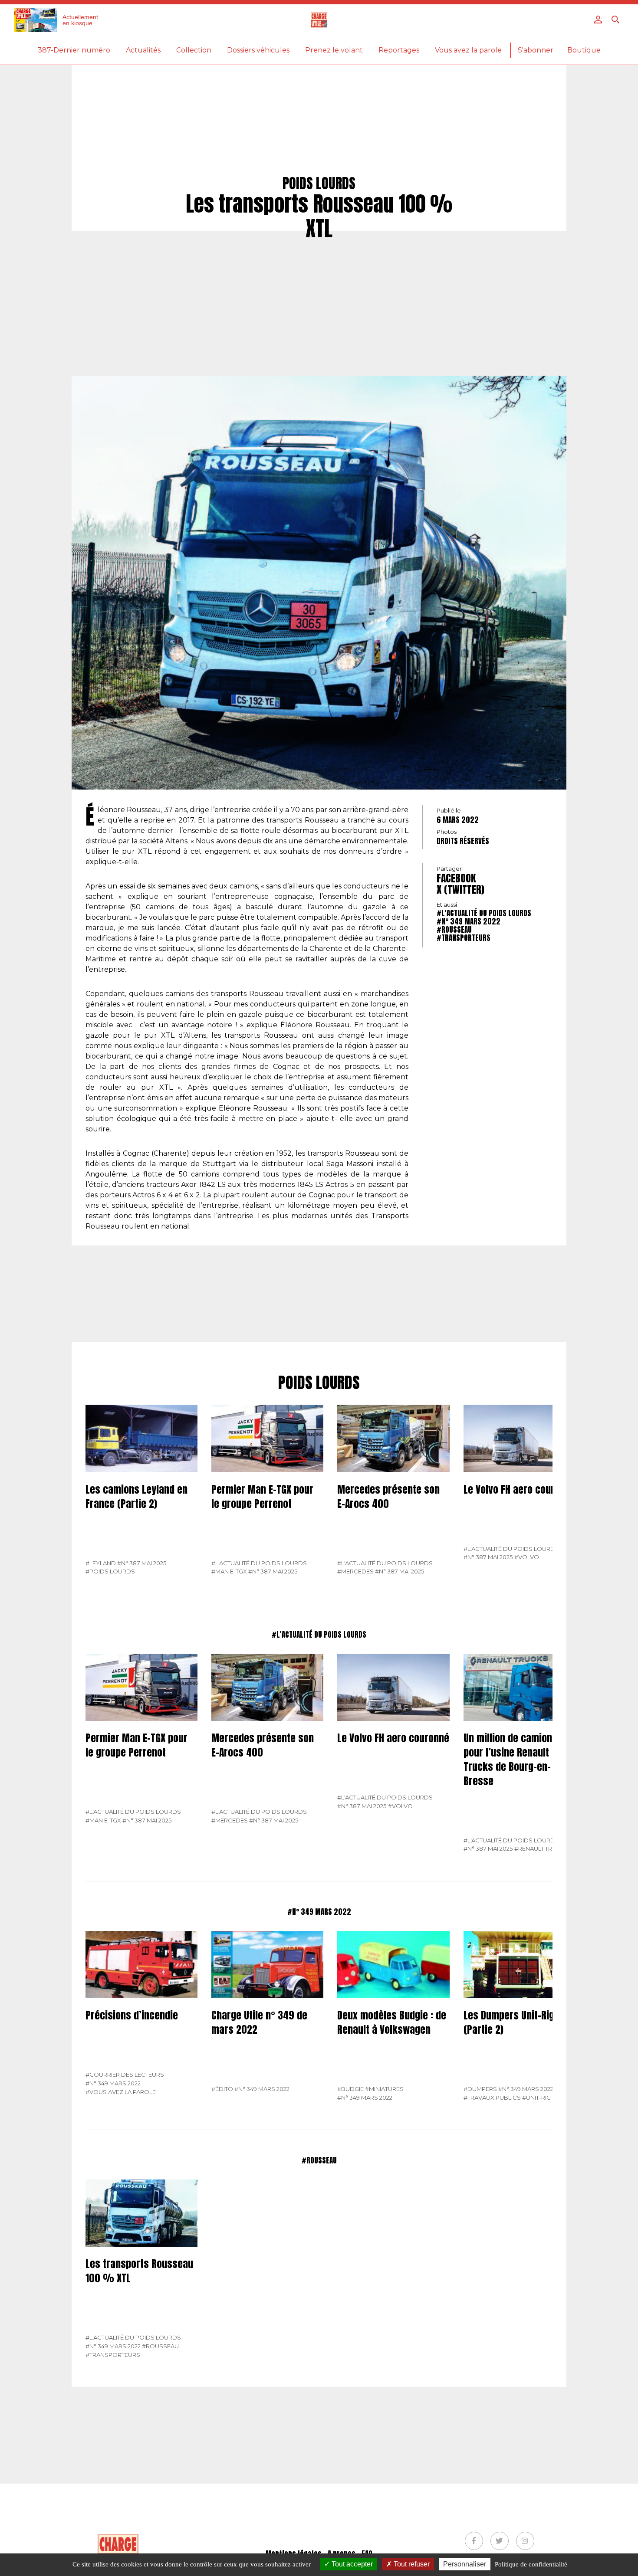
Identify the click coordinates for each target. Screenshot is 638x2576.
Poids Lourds (319, 1383)
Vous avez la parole (468, 50)
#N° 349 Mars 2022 (469, 921)
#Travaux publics (492, 2098)
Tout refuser (411, 2564)
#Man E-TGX (229, 1571)
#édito (222, 2089)
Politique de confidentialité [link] (531, 2564)
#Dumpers (480, 2089)
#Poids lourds (110, 1571)
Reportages (399, 50)
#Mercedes (355, 1571)
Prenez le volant (334, 50)
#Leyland (101, 1563)
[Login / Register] (598, 20)
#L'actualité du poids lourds (484, 913)
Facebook (456, 878)
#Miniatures (384, 2089)
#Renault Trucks (541, 1848)
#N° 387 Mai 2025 (142, 1563)
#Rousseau (454, 930)
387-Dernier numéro (74, 50)
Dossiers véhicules (258, 50)
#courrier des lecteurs (125, 2075)
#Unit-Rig (536, 2098)
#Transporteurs (464, 938)
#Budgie (350, 2089)
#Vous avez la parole (121, 2092)
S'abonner (536, 50)
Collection (194, 50)
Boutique (584, 50)
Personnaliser (465, 2564)
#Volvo (527, 1557)
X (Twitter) (460, 889)
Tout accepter (351, 2564)
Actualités (143, 50)
